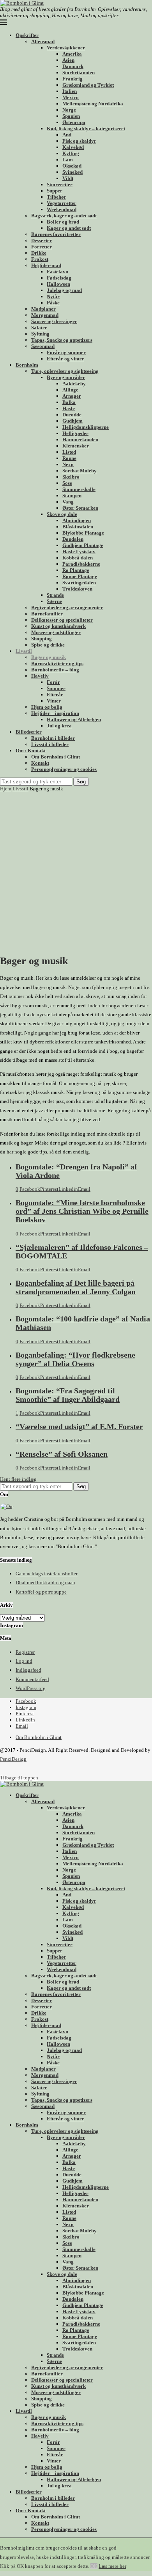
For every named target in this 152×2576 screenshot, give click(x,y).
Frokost (40, 259)
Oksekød (72, 166)
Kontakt (40, 763)
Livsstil (24, 651)
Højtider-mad (46, 265)
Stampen (72, 495)
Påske (53, 303)
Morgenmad (45, 315)
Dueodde (72, 415)
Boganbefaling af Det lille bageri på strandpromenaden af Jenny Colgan (76, 1287)
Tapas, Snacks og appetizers (62, 340)
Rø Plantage (76, 570)
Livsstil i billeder (50, 744)
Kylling (71, 153)
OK (94, 2566)
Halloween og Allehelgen (74, 719)
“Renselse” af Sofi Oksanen (62, 1454)
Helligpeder (75, 433)
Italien (70, 91)
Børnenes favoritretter (56, 234)
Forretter (42, 247)
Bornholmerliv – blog (55, 670)
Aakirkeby (74, 384)
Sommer (56, 688)
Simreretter (60, 184)
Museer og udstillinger (56, 632)
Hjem (6, 789)
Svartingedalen (79, 583)
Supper (55, 191)
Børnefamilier (47, 614)
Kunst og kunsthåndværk (58, 626)
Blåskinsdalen (78, 527)
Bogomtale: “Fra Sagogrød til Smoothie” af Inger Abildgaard (68, 1395)
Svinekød (72, 172)
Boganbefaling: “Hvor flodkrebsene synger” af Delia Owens (75, 1359)
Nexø (68, 464)
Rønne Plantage (80, 576)
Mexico (71, 97)
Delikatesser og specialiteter (62, 620)
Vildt (68, 178)
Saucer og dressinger (54, 321)
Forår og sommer (66, 352)
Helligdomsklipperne (86, 427)
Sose (67, 483)
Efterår (55, 695)
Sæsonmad (43, 346)
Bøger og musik (49, 657)
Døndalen (73, 539)
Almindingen (77, 520)
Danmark (73, 66)
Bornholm (27, 365)
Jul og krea (59, 726)
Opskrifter (27, 35)
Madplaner (43, 309)
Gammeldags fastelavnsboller (47, 1574)
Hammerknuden (80, 440)
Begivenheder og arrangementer (67, 607)
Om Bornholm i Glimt (56, 757)
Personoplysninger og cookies (64, 769)
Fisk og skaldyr (79, 141)
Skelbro (71, 477)
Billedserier (29, 732)
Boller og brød (63, 222)
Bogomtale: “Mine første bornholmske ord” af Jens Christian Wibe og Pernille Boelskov (82, 1211)
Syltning (40, 334)
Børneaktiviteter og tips (57, 663)
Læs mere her (112, 2566)
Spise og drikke (48, 645)
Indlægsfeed (28, 1670)
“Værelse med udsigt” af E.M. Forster (79, 1427)
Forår (53, 682)
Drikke (39, 253)
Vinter (54, 701)
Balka (69, 402)
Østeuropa (74, 122)
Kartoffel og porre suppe (41, 1592)
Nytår (53, 296)
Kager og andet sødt (69, 228)
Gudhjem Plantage (83, 545)
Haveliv (40, 676)
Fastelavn (57, 272)
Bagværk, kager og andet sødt (64, 216)
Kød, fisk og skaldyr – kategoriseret (86, 128)
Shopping (42, 639)
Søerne (54, 601)
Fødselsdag (59, 278)
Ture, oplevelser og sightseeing (65, 371)
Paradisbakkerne (81, 564)
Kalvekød (73, 147)
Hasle (69, 408)
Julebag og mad (64, 290)
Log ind (24, 1661)
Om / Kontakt (31, 751)
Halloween (58, 284)
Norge (69, 110)
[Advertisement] (76, 872)
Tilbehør (57, 197)
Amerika (72, 54)
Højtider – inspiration (55, 713)
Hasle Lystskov (79, 551)
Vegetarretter (62, 203)
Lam (68, 160)
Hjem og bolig (47, 707)
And (67, 135)
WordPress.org (31, 1688)
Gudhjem (72, 421)
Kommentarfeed (32, 1679)
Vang (68, 502)
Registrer (25, 1652)
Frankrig (72, 79)
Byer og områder (66, 377)
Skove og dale (62, 514)
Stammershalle (79, 489)
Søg (81, 782)
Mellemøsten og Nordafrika (93, 104)
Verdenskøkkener (66, 48)
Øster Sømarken (80, 508)
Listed (69, 452)
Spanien (71, 116)
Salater (39, 328)
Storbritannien (79, 73)
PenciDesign (13, 1759)
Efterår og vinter (65, 359)
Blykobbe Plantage (83, 533)
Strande (55, 595)
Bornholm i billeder (53, 738)
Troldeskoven (77, 589)
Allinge (70, 390)
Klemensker (76, 446)
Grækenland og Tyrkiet (88, 85)
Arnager (72, 396)
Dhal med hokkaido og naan (45, 1582)
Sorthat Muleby (80, 471)
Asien (68, 60)
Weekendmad (62, 209)
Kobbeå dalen (78, 558)
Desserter (42, 240)
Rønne (69, 458)
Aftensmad (43, 41)
